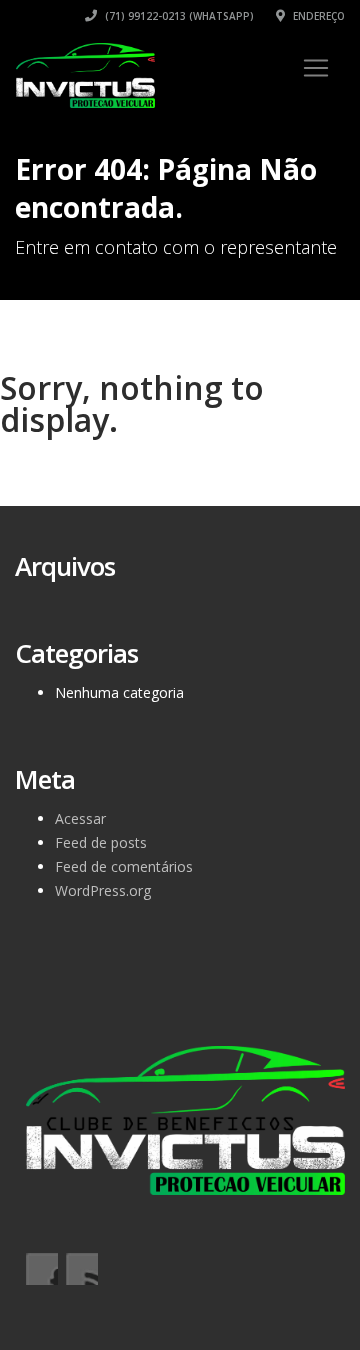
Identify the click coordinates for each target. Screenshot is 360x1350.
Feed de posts (101, 842)
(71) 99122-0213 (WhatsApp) (178, 16)
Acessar (80, 818)
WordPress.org (103, 890)
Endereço (317, 16)
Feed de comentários (124, 866)
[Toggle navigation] (316, 68)
